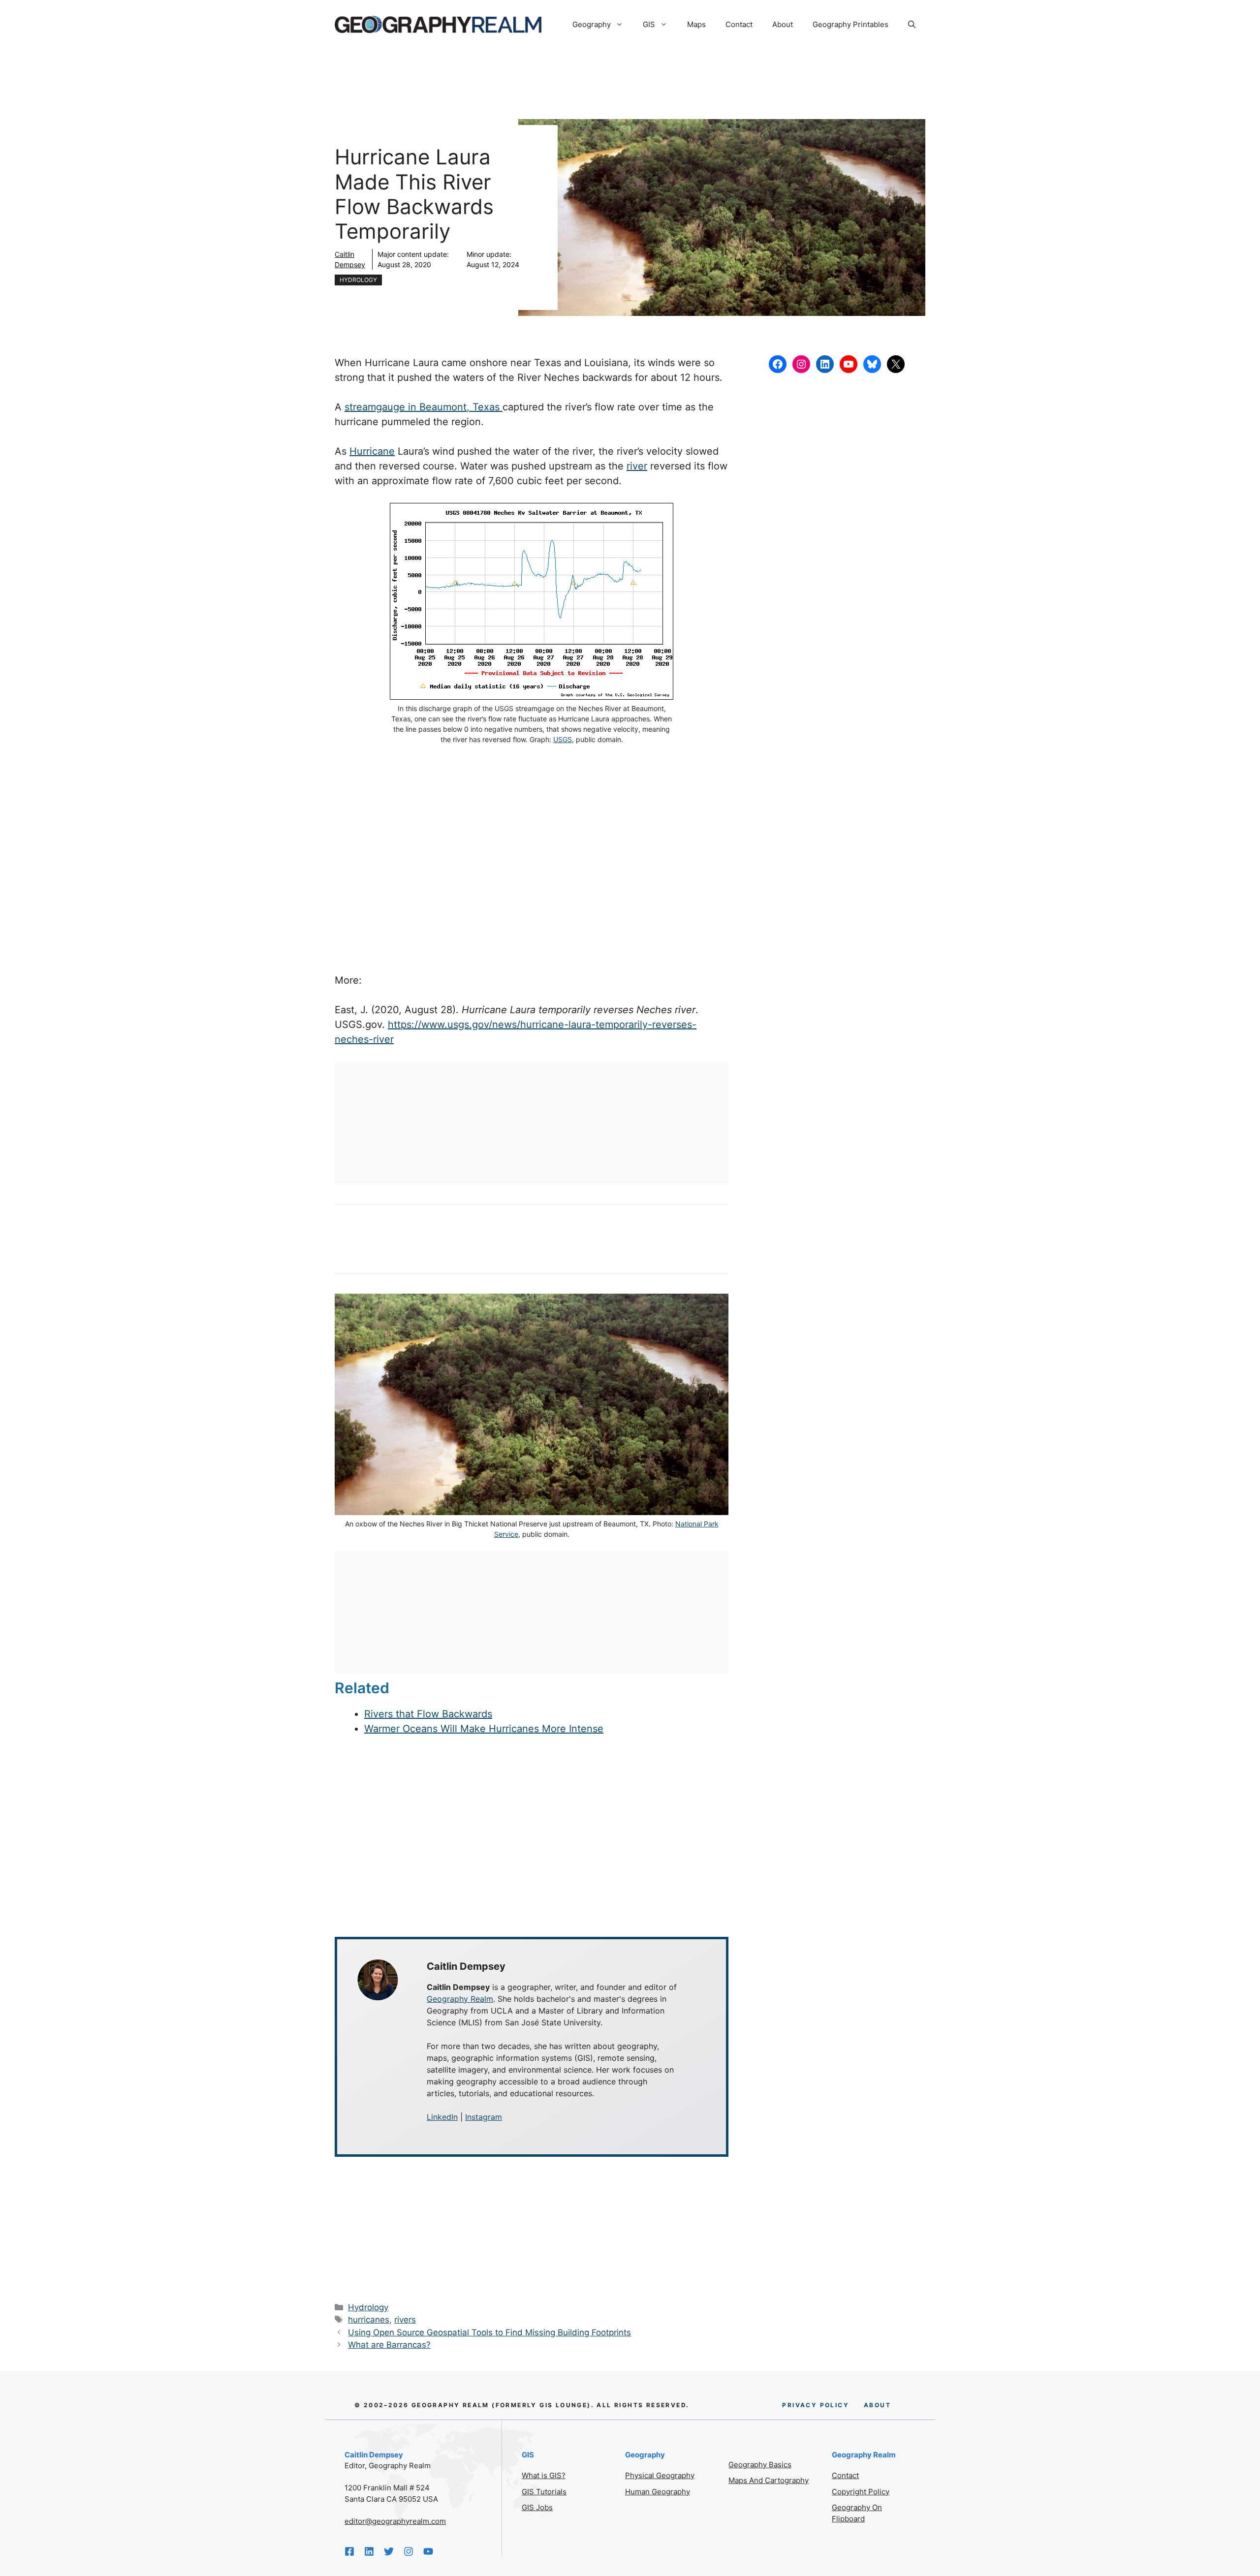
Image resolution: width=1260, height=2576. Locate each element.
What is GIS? (544, 2475)
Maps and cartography (769, 2480)
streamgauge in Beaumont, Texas (424, 407)
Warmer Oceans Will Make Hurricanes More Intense (484, 1729)
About (783, 24)
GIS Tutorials (544, 2492)
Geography (592, 24)
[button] (912, 25)
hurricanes (369, 2320)
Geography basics (760, 2465)
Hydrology (358, 280)
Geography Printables (850, 24)
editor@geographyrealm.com (395, 2521)
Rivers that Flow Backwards (428, 1714)
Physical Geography (660, 2475)
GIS (649, 24)
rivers (405, 2320)
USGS (563, 739)
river (637, 466)
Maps (696, 24)
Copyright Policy (861, 2492)
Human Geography (658, 2492)
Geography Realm (460, 1999)
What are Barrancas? (389, 2345)
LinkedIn (442, 2117)
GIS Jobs (537, 2507)
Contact (739, 24)
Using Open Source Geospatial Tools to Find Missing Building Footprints (489, 2332)
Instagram (484, 2117)
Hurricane (372, 451)
